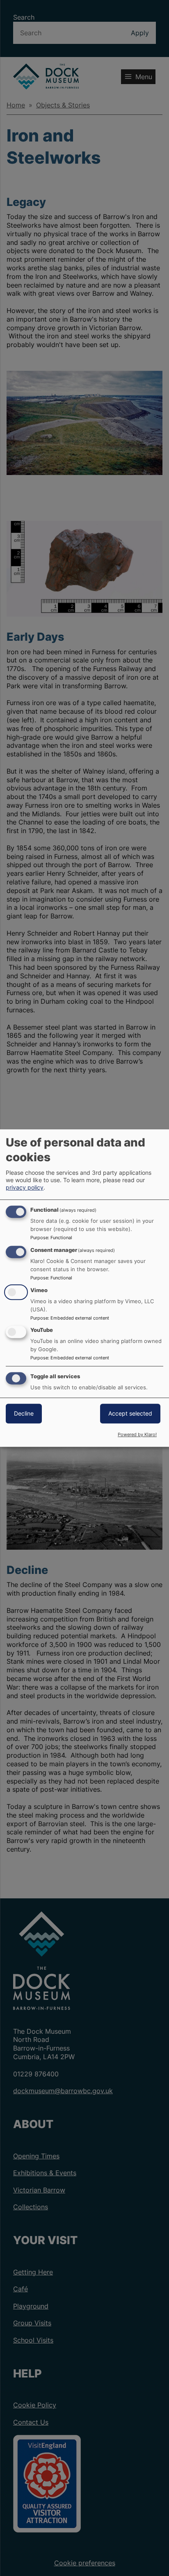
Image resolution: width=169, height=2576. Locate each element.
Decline (24, 1413)
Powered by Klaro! (137, 1434)
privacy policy (25, 1187)
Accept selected (130, 1413)
